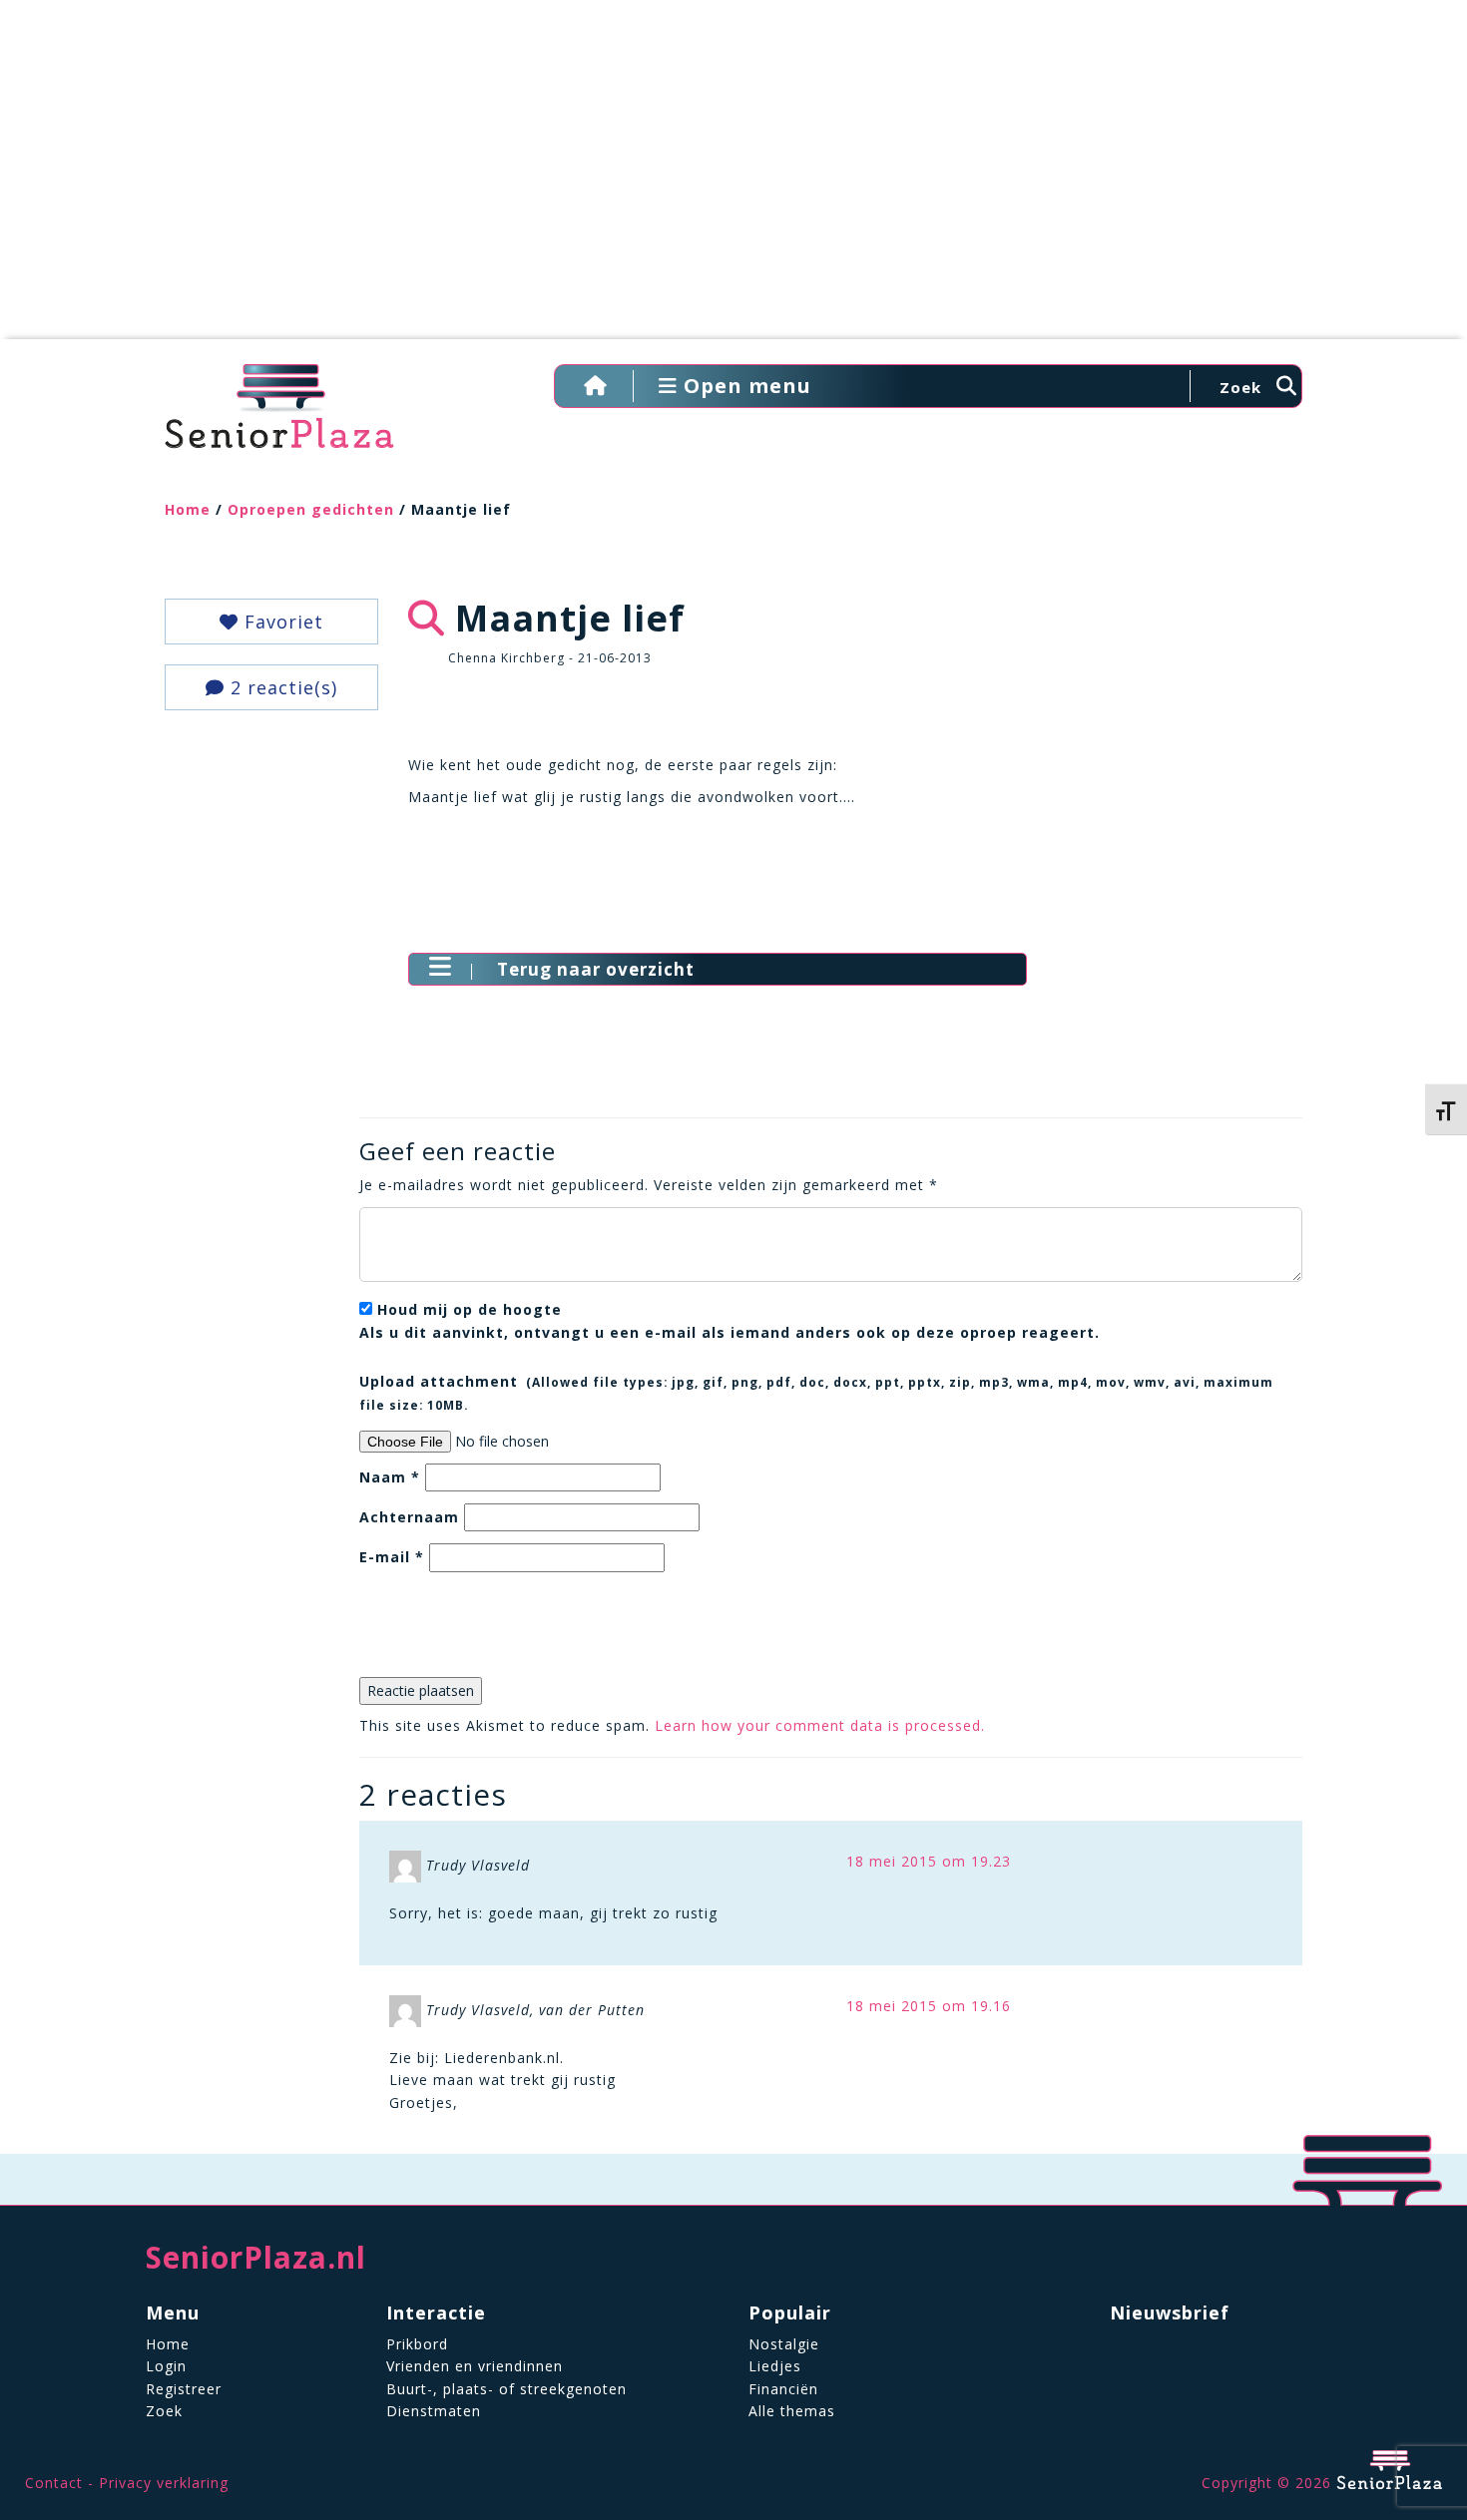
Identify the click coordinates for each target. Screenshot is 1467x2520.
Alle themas (792, 2411)
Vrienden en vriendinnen (475, 2366)
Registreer (184, 2389)
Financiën (783, 2389)
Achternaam (409, 1517)
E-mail (392, 1557)
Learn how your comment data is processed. (820, 1725)
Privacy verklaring (164, 2483)
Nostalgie (784, 2344)
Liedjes (775, 2366)
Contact (54, 2483)
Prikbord (417, 2344)
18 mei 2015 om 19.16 (929, 2006)
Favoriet (281, 622)
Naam (390, 1477)
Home (188, 509)
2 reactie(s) (281, 687)
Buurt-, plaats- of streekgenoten (506, 2389)
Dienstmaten (434, 2411)
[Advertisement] (733, 180)
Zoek (164, 2411)
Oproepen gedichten (311, 509)
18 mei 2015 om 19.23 (929, 1861)
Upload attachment (816, 1392)
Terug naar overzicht (596, 969)
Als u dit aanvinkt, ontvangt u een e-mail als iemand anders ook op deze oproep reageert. (730, 1320)
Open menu (744, 386)
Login (166, 2366)
